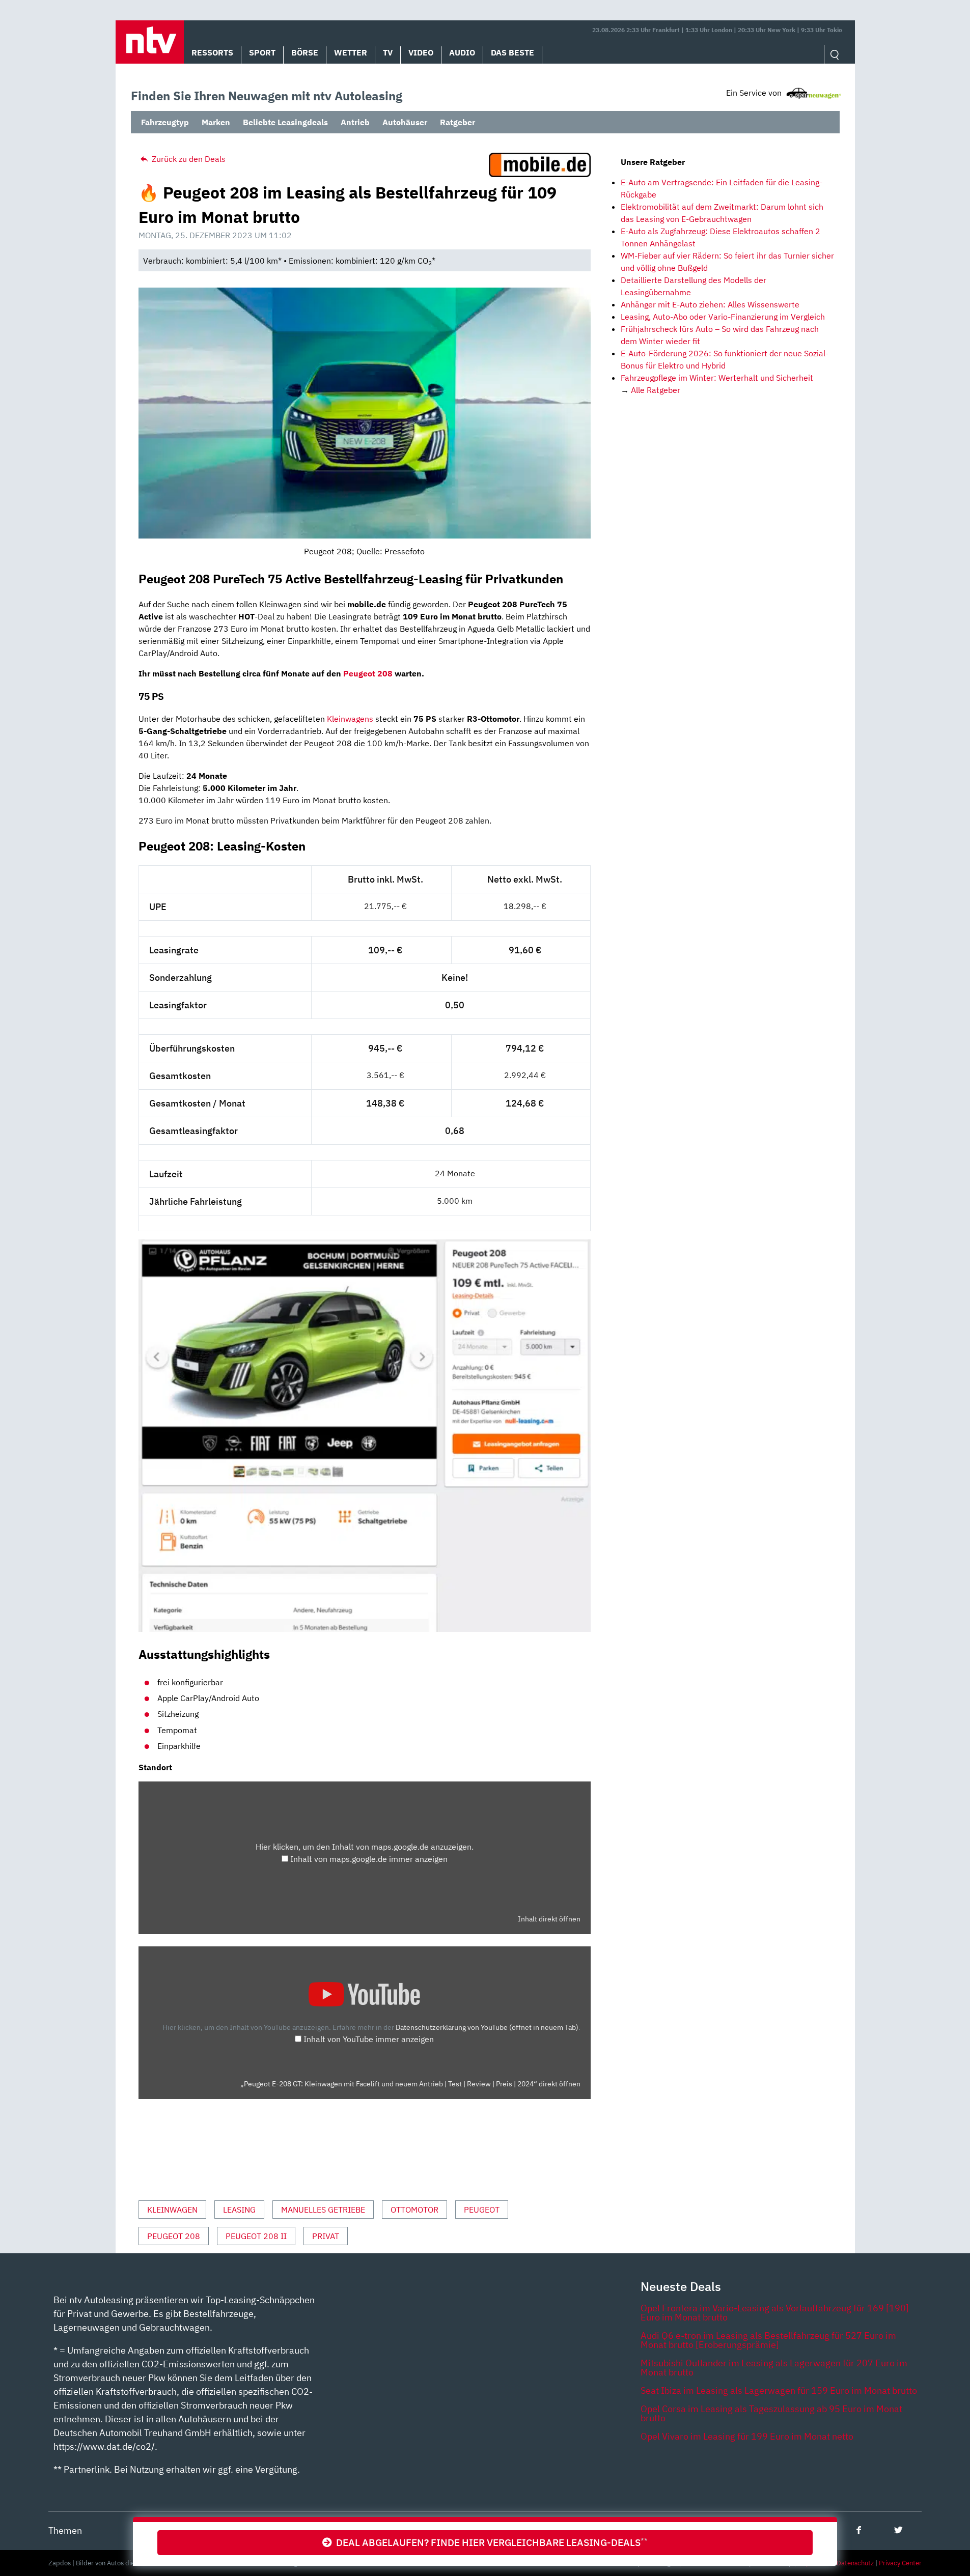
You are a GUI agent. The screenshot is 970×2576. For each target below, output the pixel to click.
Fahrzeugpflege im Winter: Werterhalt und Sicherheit (717, 378)
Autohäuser (405, 122)
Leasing (239, 2210)
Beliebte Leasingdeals (285, 122)
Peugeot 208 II (256, 2236)
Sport (262, 52)
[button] (150, 42)
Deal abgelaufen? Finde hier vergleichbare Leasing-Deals (490, 2542)
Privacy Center (900, 2563)
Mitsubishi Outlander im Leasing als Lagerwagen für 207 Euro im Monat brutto (774, 2368)
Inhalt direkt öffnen (549, 1919)
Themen (65, 2530)
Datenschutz (855, 2563)
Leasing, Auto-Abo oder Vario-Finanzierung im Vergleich (723, 317)
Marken (216, 122)
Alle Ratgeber (656, 390)
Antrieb (355, 122)
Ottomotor (414, 2210)
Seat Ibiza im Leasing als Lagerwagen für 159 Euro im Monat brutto (779, 2390)
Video (421, 52)
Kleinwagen (172, 2210)
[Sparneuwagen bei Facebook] (859, 2530)
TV (388, 52)
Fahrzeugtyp (165, 122)
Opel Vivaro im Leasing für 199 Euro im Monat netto (747, 2436)
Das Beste (512, 52)
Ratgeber (458, 122)
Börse (305, 52)
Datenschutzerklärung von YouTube (487, 2027)
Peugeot (482, 2210)
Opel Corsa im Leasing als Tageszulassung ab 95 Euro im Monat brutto (771, 2413)
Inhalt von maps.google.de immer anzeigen (369, 1859)
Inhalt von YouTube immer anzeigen (369, 2039)
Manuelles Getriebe (323, 2210)
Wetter (351, 52)
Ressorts (212, 52)
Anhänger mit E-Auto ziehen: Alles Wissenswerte (710, 304)
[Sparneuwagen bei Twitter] (898, 2530)
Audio (462, 52)
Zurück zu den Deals (188, 159)
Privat (326, 2236)
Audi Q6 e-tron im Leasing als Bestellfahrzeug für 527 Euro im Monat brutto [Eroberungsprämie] (768, 2340)
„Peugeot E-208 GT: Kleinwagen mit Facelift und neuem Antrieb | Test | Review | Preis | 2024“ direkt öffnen (410, 2084)
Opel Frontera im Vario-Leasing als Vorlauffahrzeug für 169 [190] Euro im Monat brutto (775, 2313)
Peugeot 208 (368, 673)
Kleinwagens (350, 719)
